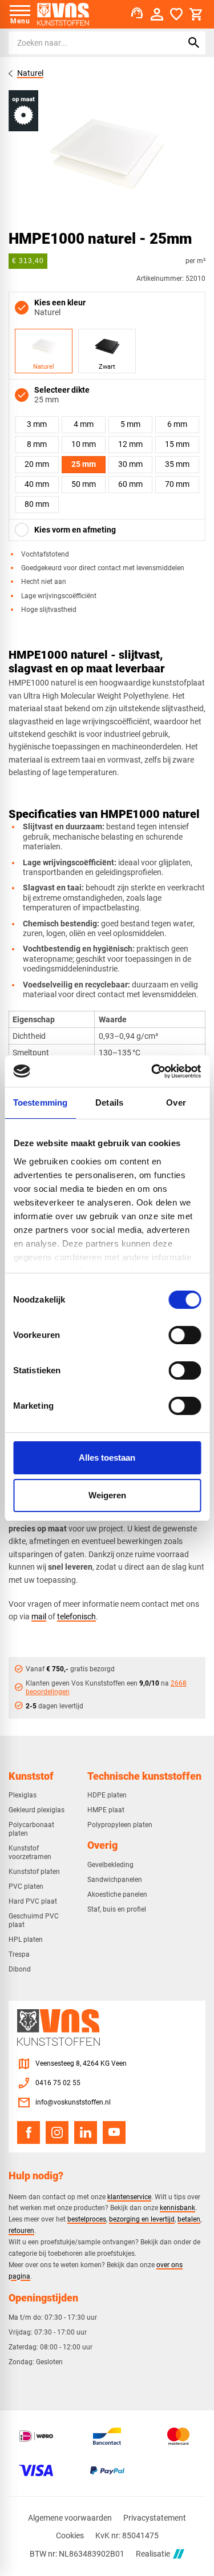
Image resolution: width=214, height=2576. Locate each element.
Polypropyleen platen (120, 1825)
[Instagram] (57, 2132)
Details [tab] (109, 1102)
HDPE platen (107, 1795)
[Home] (63, 14)
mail (39, 1616)
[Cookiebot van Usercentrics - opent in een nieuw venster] (152, 1071)
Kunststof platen (34, 1872)
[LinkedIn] (86, 2132)
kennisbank (177, 2208)
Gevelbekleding (110, 1865)
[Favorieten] (176, 14)
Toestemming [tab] (40, 1102)
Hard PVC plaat (33, 1901)
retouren (21, 2230)
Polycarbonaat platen (31, 1829)
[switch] (185, 1335)
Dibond (20, 1969)
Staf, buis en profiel (117, 1909)
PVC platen (26, 1886)
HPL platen (26, 1940)
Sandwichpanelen (115, 1880)
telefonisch (76, 1616)
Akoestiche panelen (117, 1894)
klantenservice (129, 2197)
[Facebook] (29, 2132)
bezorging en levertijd (142, 2219)
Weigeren (107, 1495)
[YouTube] (114, 2132)
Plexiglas (23, 1795)
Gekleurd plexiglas (37, 1810)
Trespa (19, 1954)
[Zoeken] (194, 43)
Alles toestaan (107, 1458)
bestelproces (87, 2219)
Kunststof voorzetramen (30, 1853)
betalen (189, 2219)
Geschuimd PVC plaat (34, 1920)
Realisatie (153, 2554)
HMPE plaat (106, 1810)
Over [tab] (176, 1102)
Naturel (30, 73)
